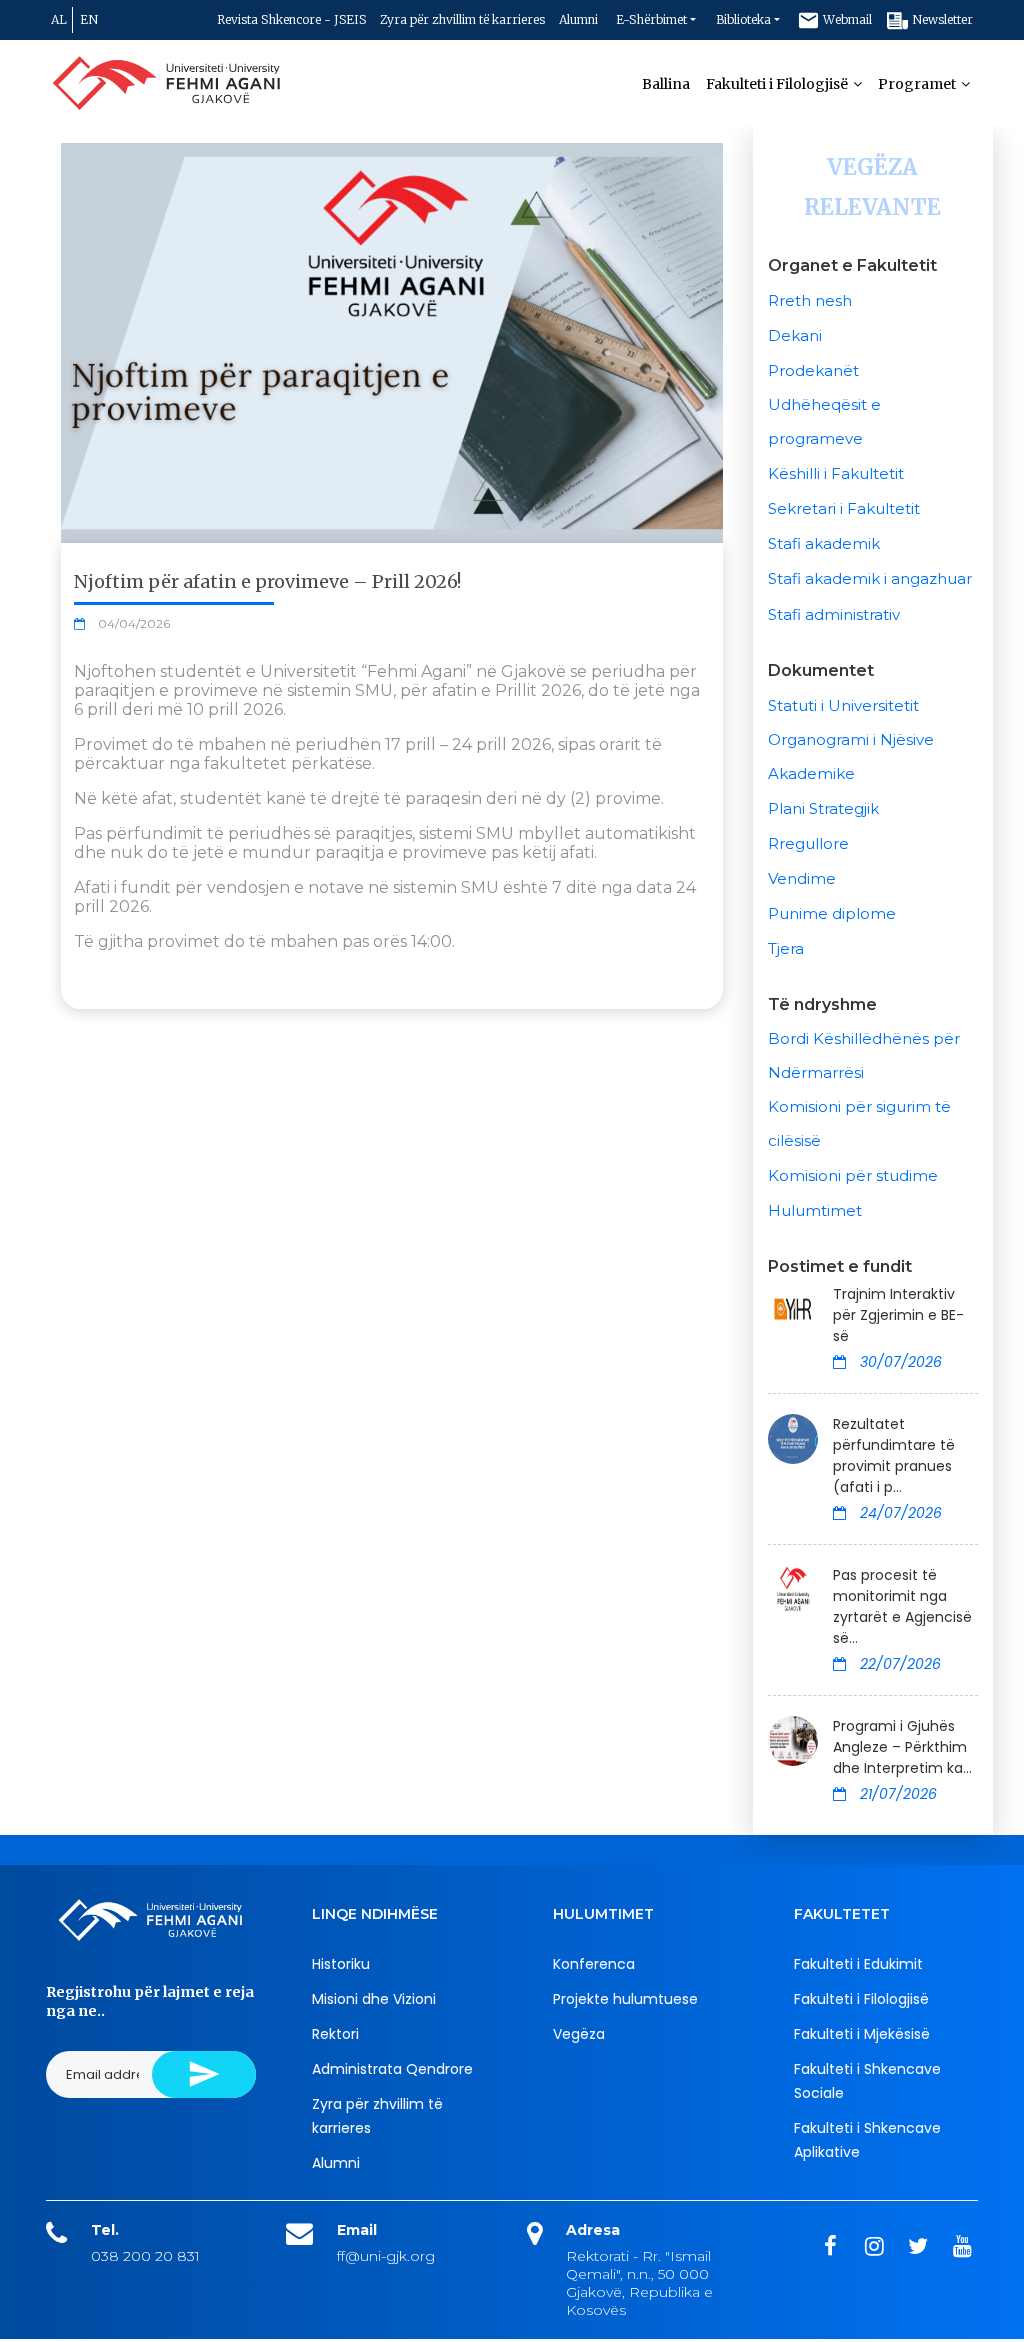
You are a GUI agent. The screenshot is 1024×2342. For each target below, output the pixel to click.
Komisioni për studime (853, 1175)
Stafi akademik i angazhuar (870, 578)
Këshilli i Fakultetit (836, 473)
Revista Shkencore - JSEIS (291, 19)
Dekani (795, 335)
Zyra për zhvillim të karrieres (462, 19)
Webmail (846, 19)
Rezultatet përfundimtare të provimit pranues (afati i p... (894, 1455)
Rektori (335, 2034)
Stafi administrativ (834, 614)
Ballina (666, 84)
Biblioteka (743, 19)
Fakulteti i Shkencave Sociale (867, 2081)
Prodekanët (813, 370)
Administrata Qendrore (392, 2069)
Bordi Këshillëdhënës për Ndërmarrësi (864, 1055)
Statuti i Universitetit (843, 705)
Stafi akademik (824, 543)
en (89, 19)
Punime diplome (832, 913)
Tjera (786, 948)
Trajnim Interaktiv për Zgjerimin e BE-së (898, 1315)
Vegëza (579, 2034)
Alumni (578, 19)
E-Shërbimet (651, 19)
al (59, 19)
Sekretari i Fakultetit (844, 508)
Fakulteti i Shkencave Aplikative (867, 2140)
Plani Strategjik (823, 808)
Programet (918, 84)
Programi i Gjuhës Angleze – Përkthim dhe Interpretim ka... (902, 1747)
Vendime (802, 878)
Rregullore (808, 843)
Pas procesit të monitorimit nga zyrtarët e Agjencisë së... (902, 1606)
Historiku (341, 1964)
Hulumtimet (815, 1210)
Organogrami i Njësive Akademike (851, 756)
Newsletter (941, 19)
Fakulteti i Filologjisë (778, 84)
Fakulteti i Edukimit (858, 1964)
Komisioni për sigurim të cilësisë (859, 1123)
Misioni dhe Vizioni (374, 1999)
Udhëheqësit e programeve (824, 421)
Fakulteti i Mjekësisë (862, 2034)
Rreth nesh (810, 300)
